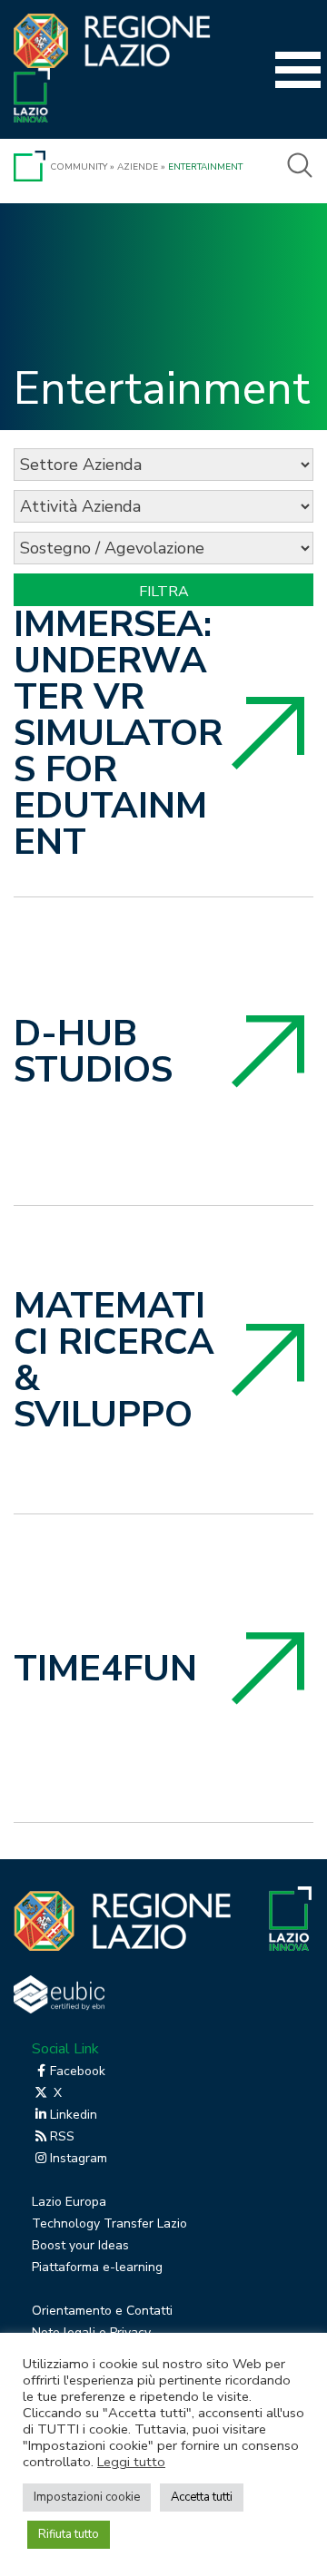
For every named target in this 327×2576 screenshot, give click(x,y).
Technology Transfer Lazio (109, 2223)
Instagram (79, 2158)
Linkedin (74, 2115)
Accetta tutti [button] (202, 2497)
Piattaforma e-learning (97, 2267)
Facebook (78, 2071)
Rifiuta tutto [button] (69, 2534)
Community (79, 167)
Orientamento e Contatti (102, 2311)
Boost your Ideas (80, 2245)
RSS (62, 2136)
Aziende (138, 167)
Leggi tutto (131, 2462)
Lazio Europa (69, 2202)
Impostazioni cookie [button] (87, 2497)
